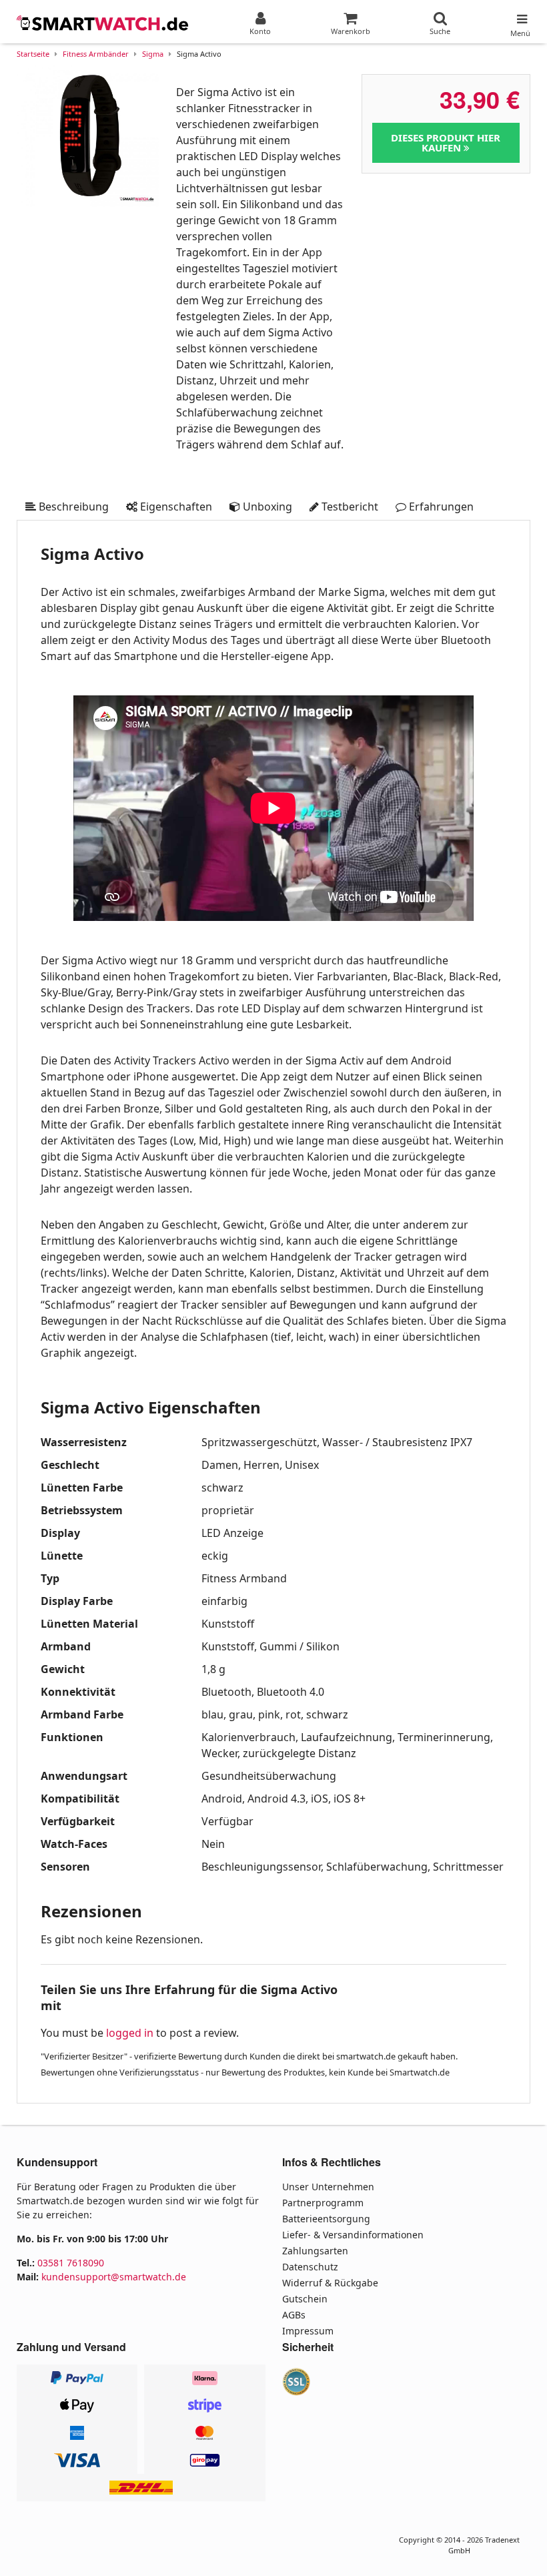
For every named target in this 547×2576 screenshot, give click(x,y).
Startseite (33, 54)
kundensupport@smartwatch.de (114, 2277)
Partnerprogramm (323, 2203)
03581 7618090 (71, 2263)
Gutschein (305, 2299)
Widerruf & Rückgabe (330, 2283)
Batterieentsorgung (326, 2219)
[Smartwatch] (103, 23)
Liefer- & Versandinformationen (353, 2235)
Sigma (153, 54)
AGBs (294, 2315)
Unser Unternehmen (328, 2187)
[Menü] (520, 16)
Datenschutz (310, 2267)
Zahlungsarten (315, 2251)
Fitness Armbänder (96, 54)
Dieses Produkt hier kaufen (446, 142)
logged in (130, 2033)
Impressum (308, 2331)
